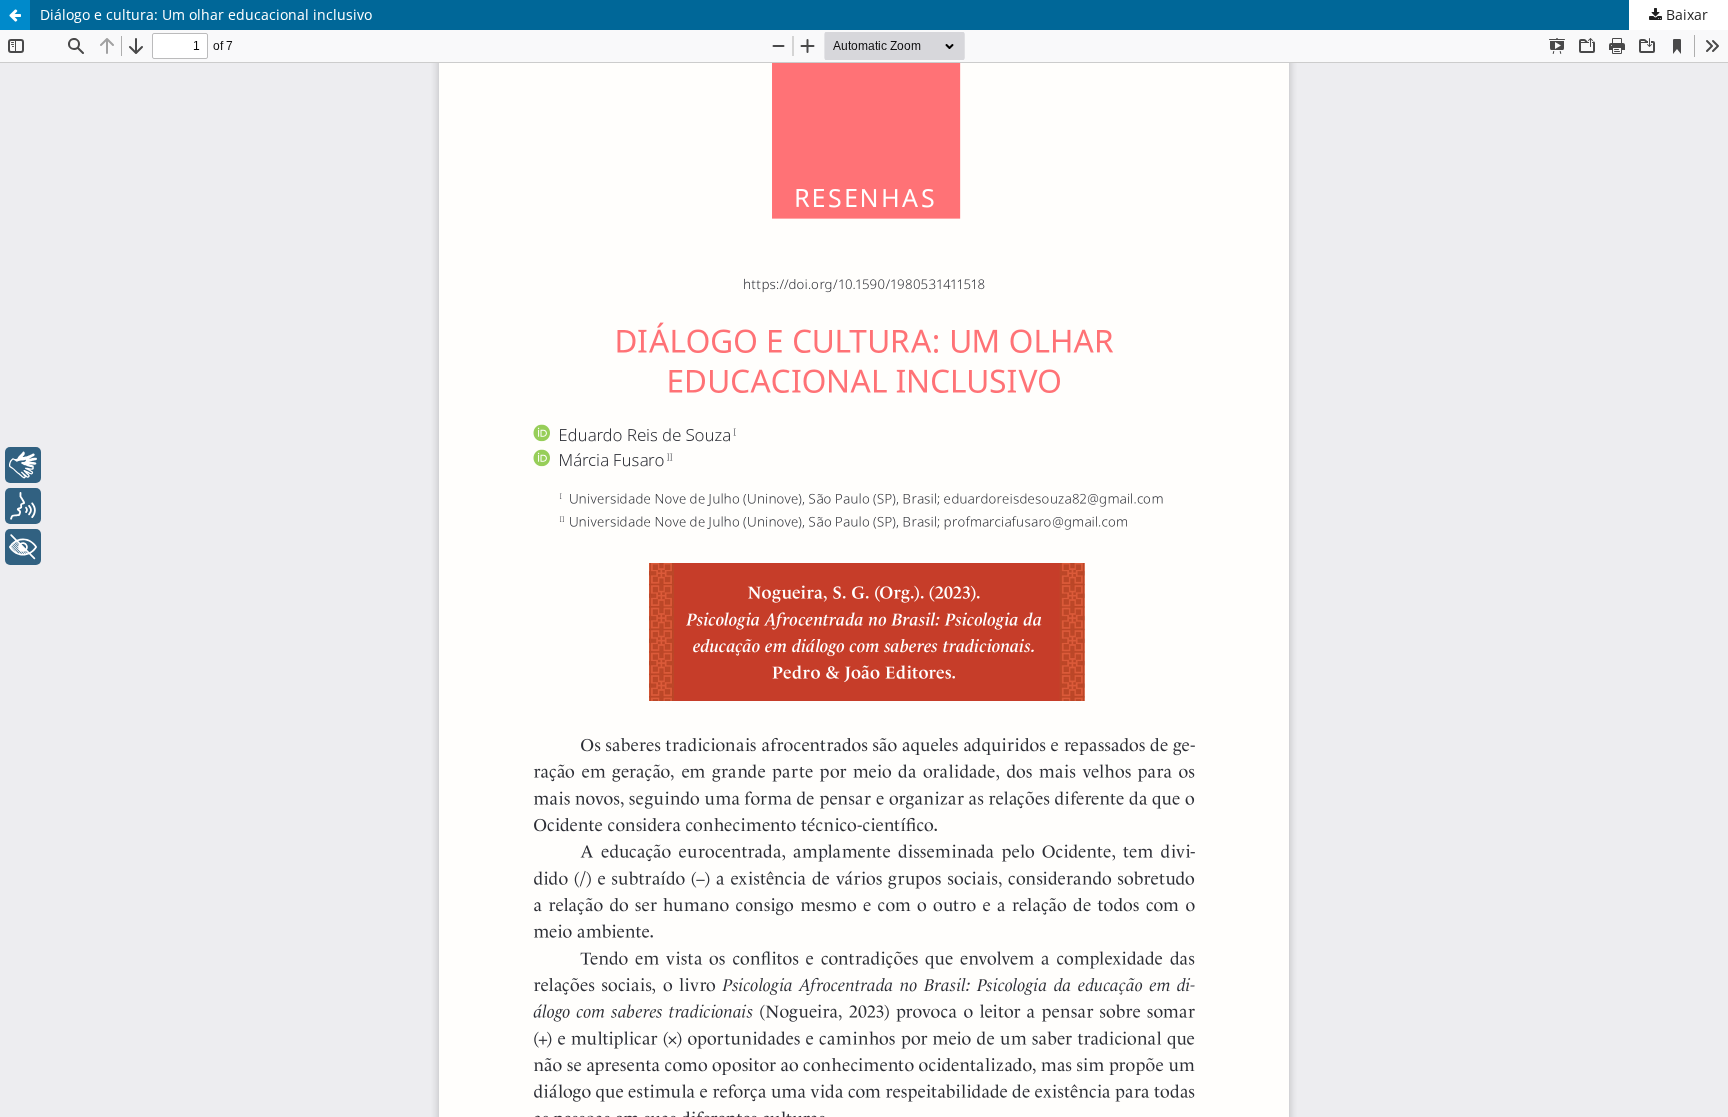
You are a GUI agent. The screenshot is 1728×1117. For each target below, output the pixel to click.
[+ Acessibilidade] (23, 547)
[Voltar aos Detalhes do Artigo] (15, 15)
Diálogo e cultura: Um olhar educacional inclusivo (206, 14)
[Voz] (23, 506)
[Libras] (23, 465)
